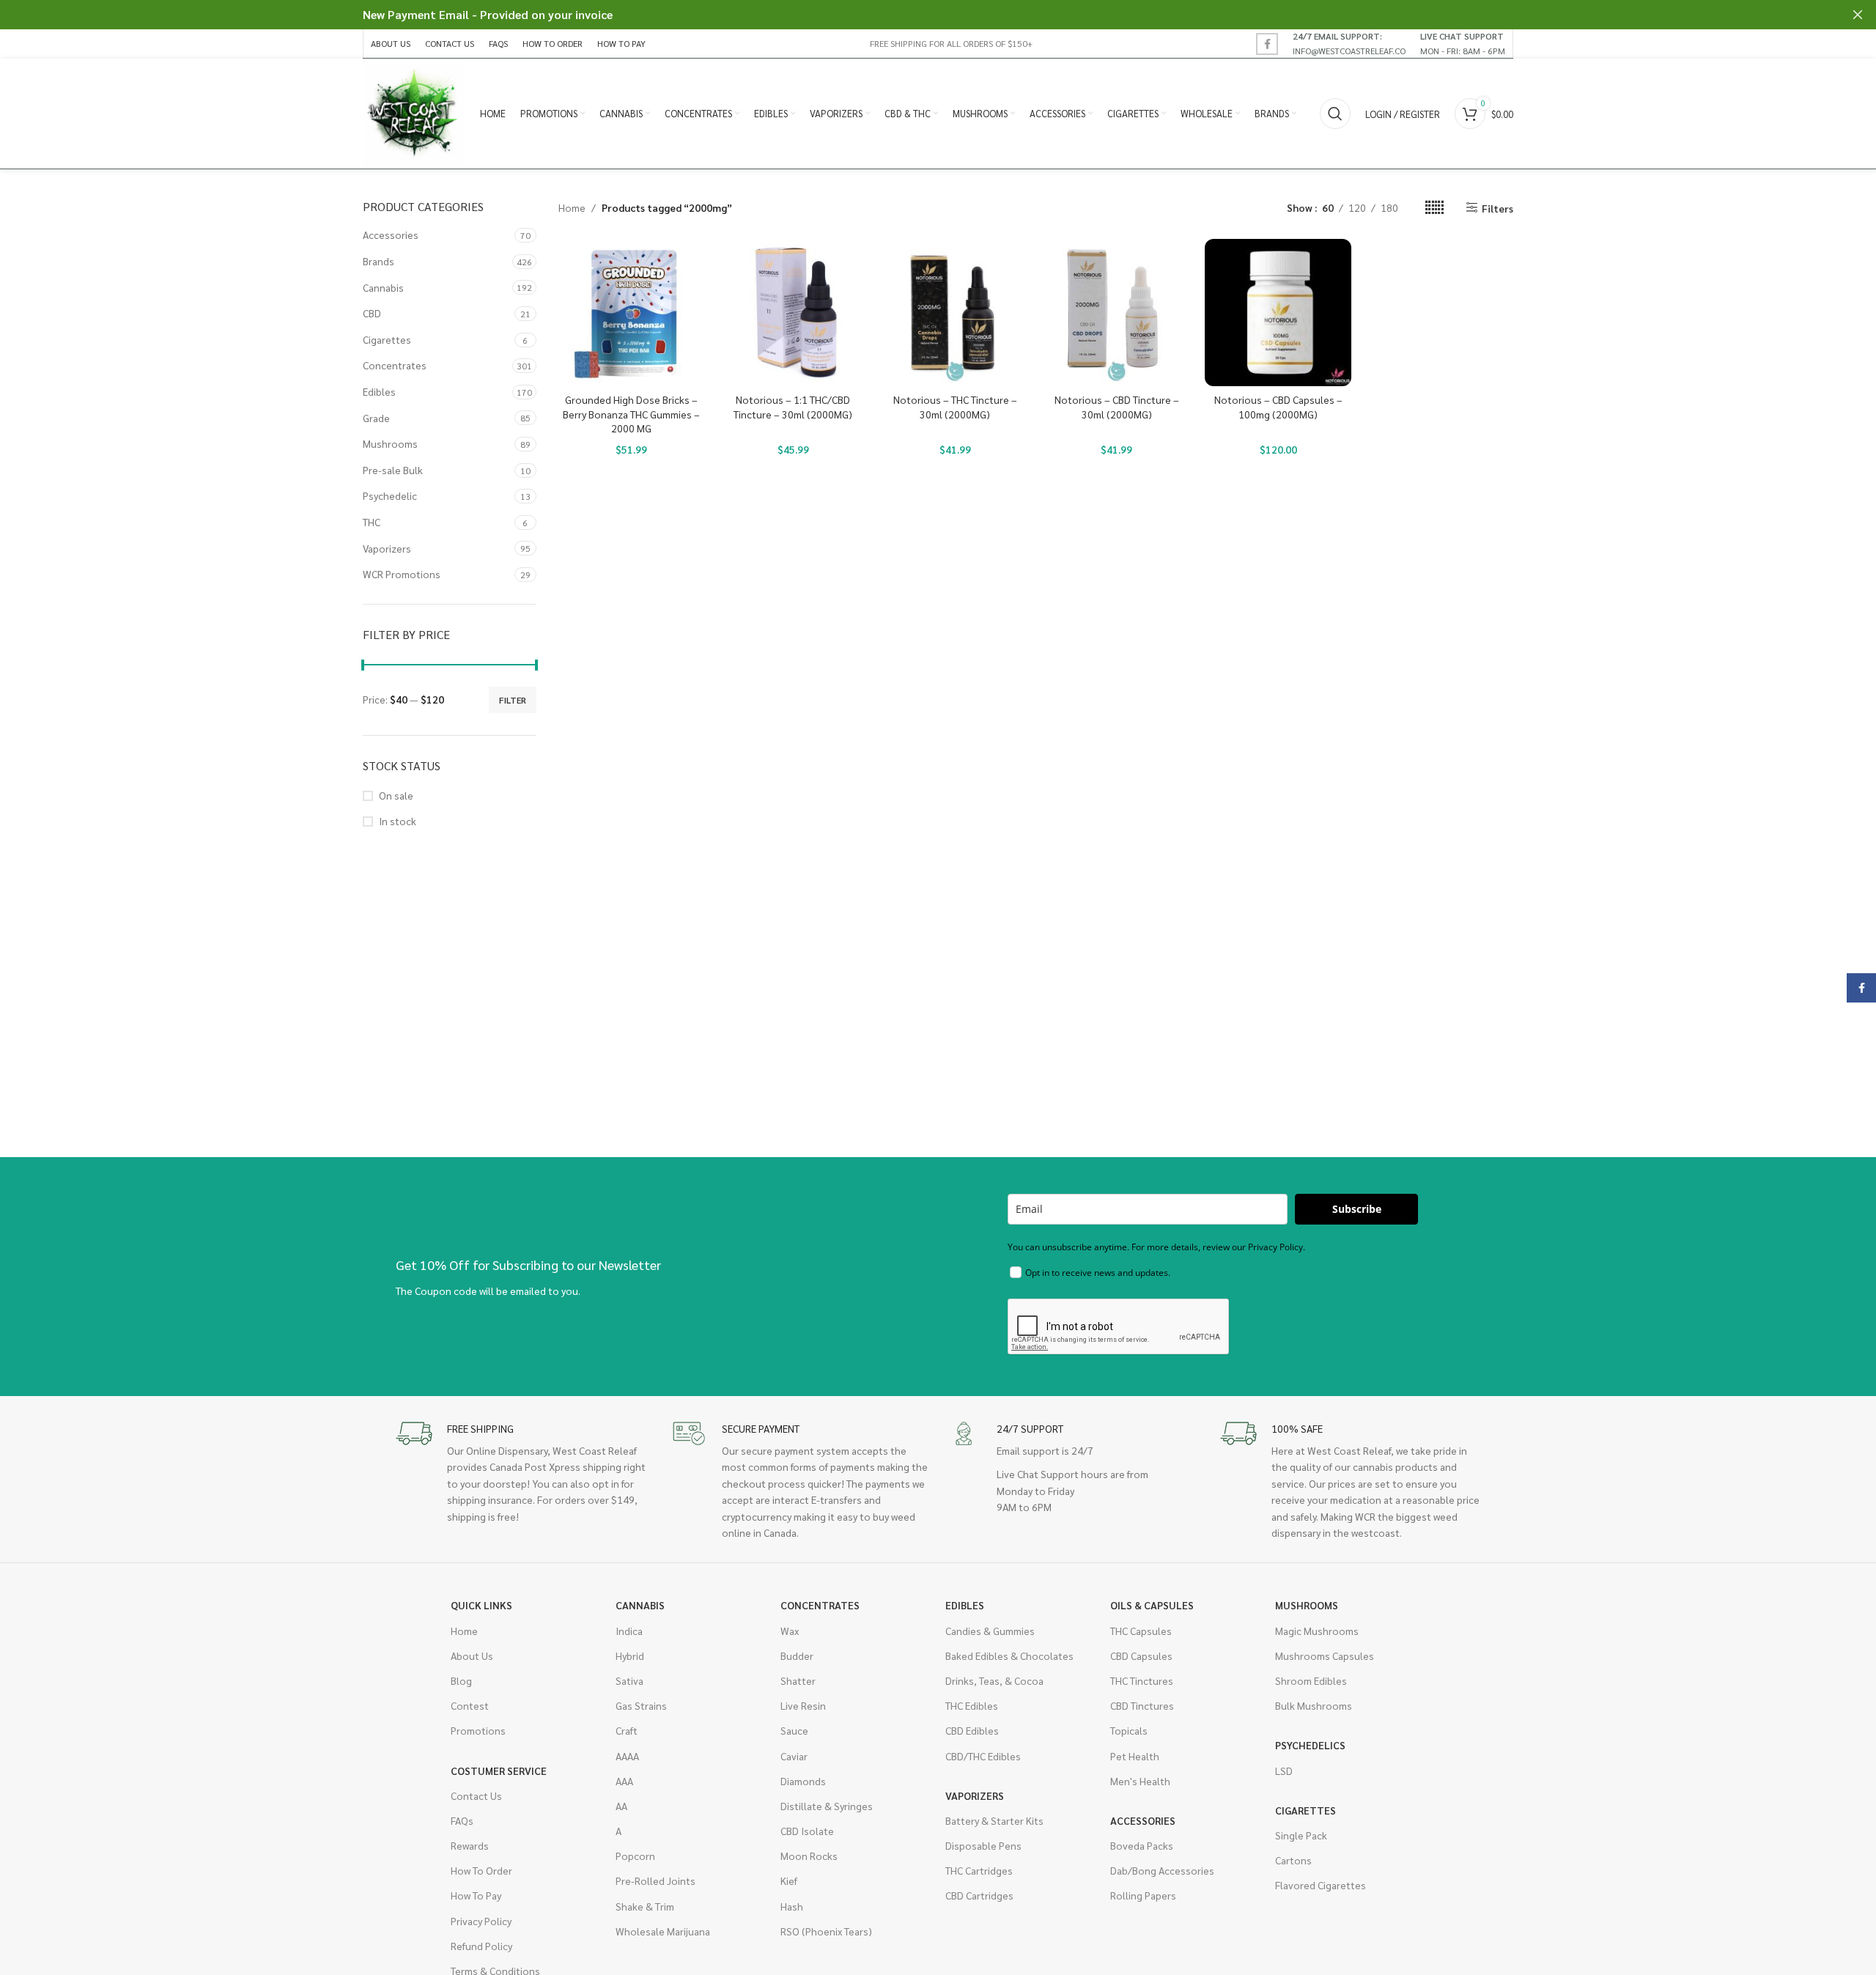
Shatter (798, 1680)
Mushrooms (390, 443)
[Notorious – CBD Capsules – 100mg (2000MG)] (1278, 313)
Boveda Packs (1142, 1845)
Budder (797, 1655)
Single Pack (1301, 1835)
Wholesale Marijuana (663, 1931)
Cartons (1293, 1860)
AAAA (627, 1756)
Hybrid (630, 1655)
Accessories (391, 235)
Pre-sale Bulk (393, 470)
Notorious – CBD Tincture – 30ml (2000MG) (1117, 407)
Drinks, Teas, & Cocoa (994, 1680)
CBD (372, 313)
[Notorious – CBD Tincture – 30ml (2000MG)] (1116, 313)
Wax (790, 1631)
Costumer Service (499, 1771)
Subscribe (1357, 1209)
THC (372, 522)
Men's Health (1140, 1781)
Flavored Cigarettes (1321, 1885)
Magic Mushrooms (1317, 1631)
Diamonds (803, 1781)
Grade (376, 418)
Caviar (794, 1756)
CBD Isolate (807, 1831)
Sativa (629, 1680)
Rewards (470, 1845)
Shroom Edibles (1311, 1680)
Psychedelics (1310, 1745)
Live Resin (803, 1705)
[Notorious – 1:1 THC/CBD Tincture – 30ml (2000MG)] (793, 313)
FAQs (462, 1820)
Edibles (379, 391)
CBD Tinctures (1142, 1705)
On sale (396, 795)
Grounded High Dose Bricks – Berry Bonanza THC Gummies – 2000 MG (631, 414)
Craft (627, 1730)
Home (572, 207)
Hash (792, 1906)
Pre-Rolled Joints (656, 1880)
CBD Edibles (972, 1730)
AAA (624, 1781)
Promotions (478, 1730)
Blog (461, 1680)
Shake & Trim (645, 1906)
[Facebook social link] (1267, 44)
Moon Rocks (809, 1856)
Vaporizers (387, 548)
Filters (1498, 208)
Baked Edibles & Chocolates (1009, 1655)
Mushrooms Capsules (1325, 1655)
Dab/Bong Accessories (1162, 1870)
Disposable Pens (983, 1845)
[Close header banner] (1858, 15)
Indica (629, 1631)
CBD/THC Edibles (983, 1756)
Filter (513, 700)
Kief (789, 1880)
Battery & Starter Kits (994, 1820)
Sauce (794, 1730)
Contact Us (476, 1795)
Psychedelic (390, 495)
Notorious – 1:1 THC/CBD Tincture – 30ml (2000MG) (793, 407)
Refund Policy (481, 1946)
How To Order (481, 1870)
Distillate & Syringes (827, 1806)
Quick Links (481, 1605)
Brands (378, 261)
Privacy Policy (481, 1921)
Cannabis (383, 287)
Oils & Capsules (1152, 1605)
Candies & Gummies (990, 1631)
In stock (398, 821)
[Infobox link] (1349, 43)
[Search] (1335, 114)
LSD (1284, 1771)
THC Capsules (1141, 1631)
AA (621, 1806)
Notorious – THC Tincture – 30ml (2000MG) (955, 407)
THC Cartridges (979, 1870)
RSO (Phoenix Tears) (826, 1931)
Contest (470, 1705)
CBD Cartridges (979, 1895)
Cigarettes (387, 339)
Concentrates (395, 365)
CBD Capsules (1141, 1655)
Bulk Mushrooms (1314, 1705)
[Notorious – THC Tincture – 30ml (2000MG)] (955, 313)
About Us (472, 1655)
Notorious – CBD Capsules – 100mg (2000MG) (1278, 407)
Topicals (1129, 1730)
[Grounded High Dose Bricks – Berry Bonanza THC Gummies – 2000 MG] (632, 313)
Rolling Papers (1143, 1895)
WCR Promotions (402, 574)
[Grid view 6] (1434, 208)
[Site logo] (414, 112)
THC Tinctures (1142, 1680)
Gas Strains (641, 1705)
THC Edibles (972, 1705)
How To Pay (476, 1895)
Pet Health (1135, 1756)
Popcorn (635, 1856)
